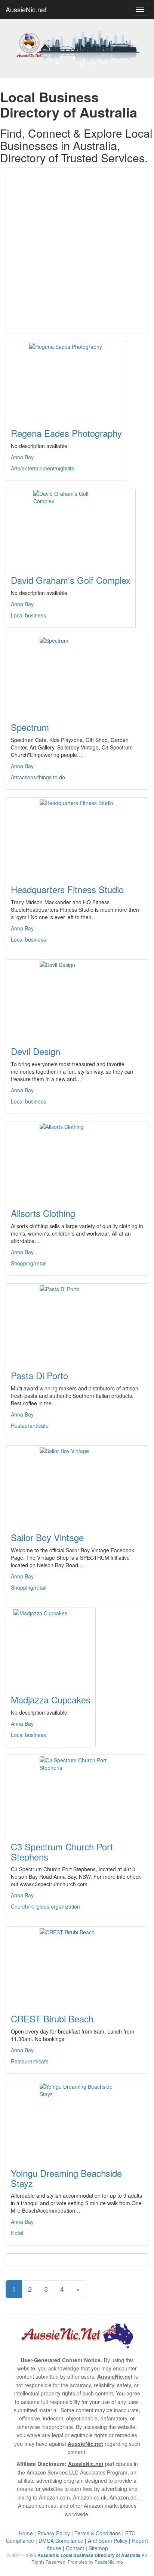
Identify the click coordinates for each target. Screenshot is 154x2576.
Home (26, 2533)
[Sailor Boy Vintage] (77, 1484)
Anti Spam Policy (108, 2541)
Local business (28, 615)
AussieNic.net (26, 9)
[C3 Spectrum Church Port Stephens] (77, 1794)
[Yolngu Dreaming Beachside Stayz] (77, 2120)
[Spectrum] (77, 674)
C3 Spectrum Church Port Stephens (62, 1851)
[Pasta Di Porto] (77, 1323)
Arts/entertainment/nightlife (43, 468)
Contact (75, 2548)
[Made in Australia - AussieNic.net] (77, 47)
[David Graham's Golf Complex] (71, 527)
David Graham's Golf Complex (71, 580)
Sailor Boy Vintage (47, 1537)
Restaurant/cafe (30, 1425)
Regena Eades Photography (66, 433)
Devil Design (36, 1051)
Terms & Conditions (98, 2533)
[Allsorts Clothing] (77, 1160)
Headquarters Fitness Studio (67, 889)
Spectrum (30, 727)
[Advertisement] (77, 250)
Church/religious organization (45, 1906)
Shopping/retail (29, 1263)
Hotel (17, 2233)
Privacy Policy (54, 2533)
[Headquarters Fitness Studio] (77, 836)
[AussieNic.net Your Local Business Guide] (77, 2334)
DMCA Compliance (61, 2541)
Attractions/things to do (38, 777)
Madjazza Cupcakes (51, 1699)
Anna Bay (22, 457)
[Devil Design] (77, 998)
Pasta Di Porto (39, 1375)
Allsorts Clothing (43, 1213)
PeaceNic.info (109, 2562)
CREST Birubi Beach (52, 2018)
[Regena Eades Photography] (66, 380)
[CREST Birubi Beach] (77, 1966)
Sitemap (98, 2548)
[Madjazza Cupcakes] (51, 1647)
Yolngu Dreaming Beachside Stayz (66, 2178)
